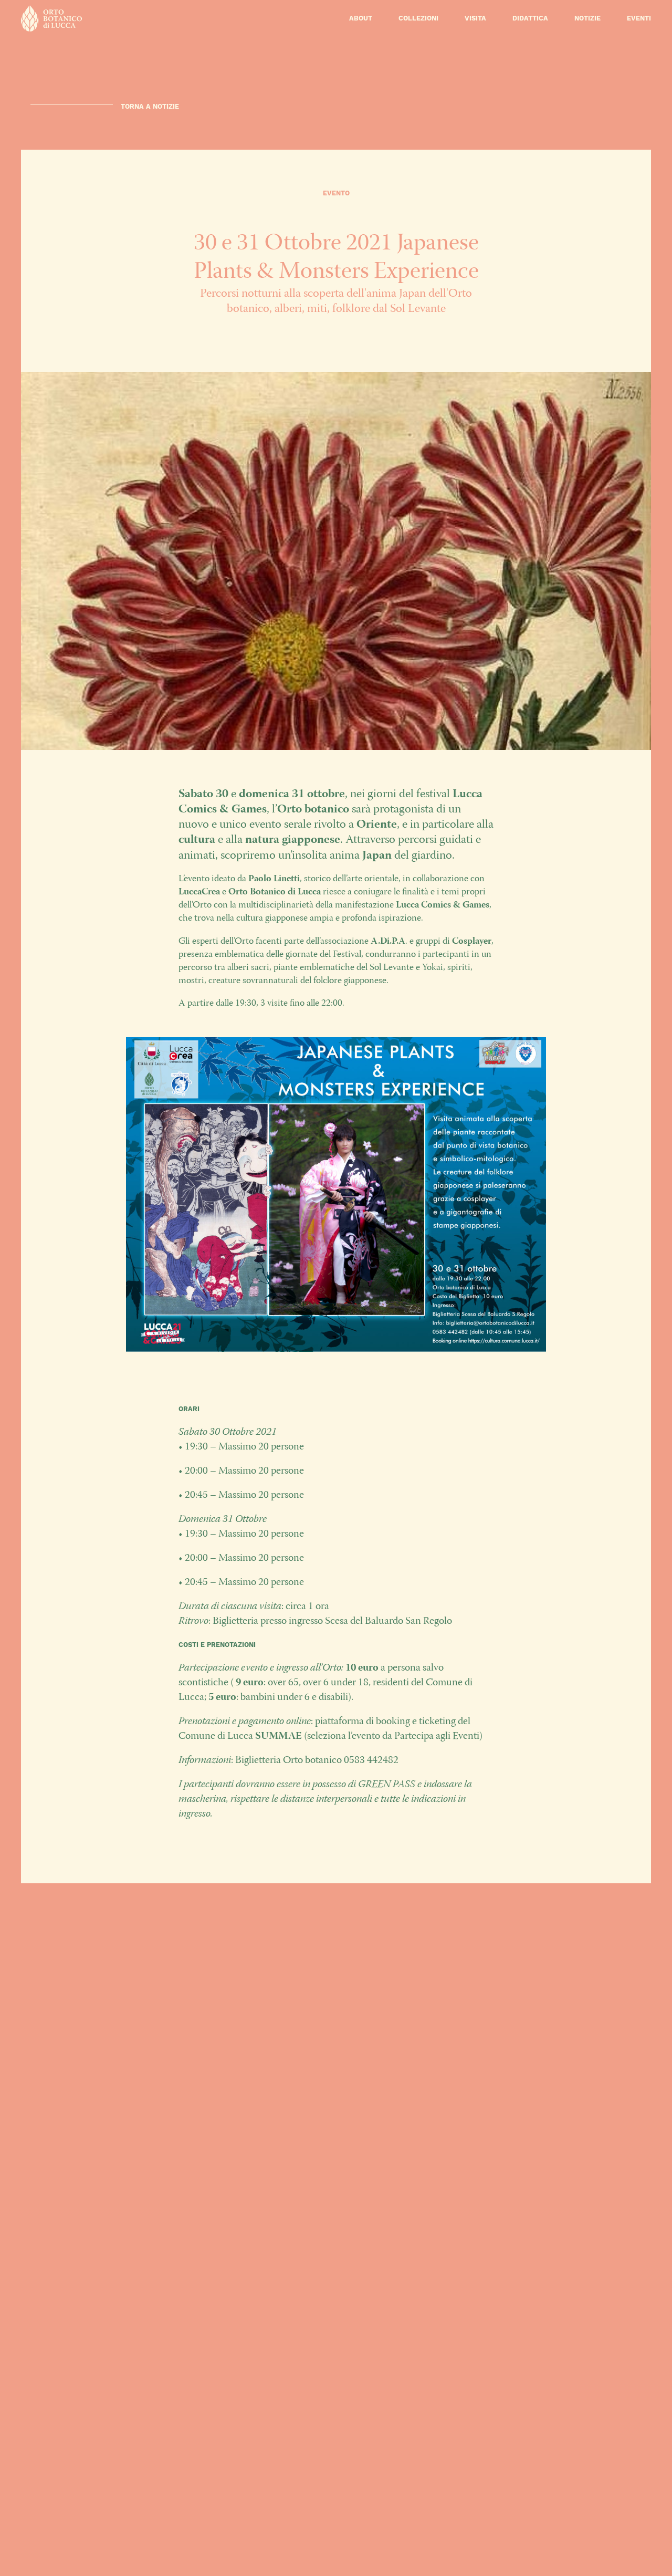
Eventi (639, 18)
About (361, 18)
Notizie (587, 18)
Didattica (530, 18)
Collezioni (418, 18)
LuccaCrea (199, 892)
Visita (475, 18)
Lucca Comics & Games (443, 905)
